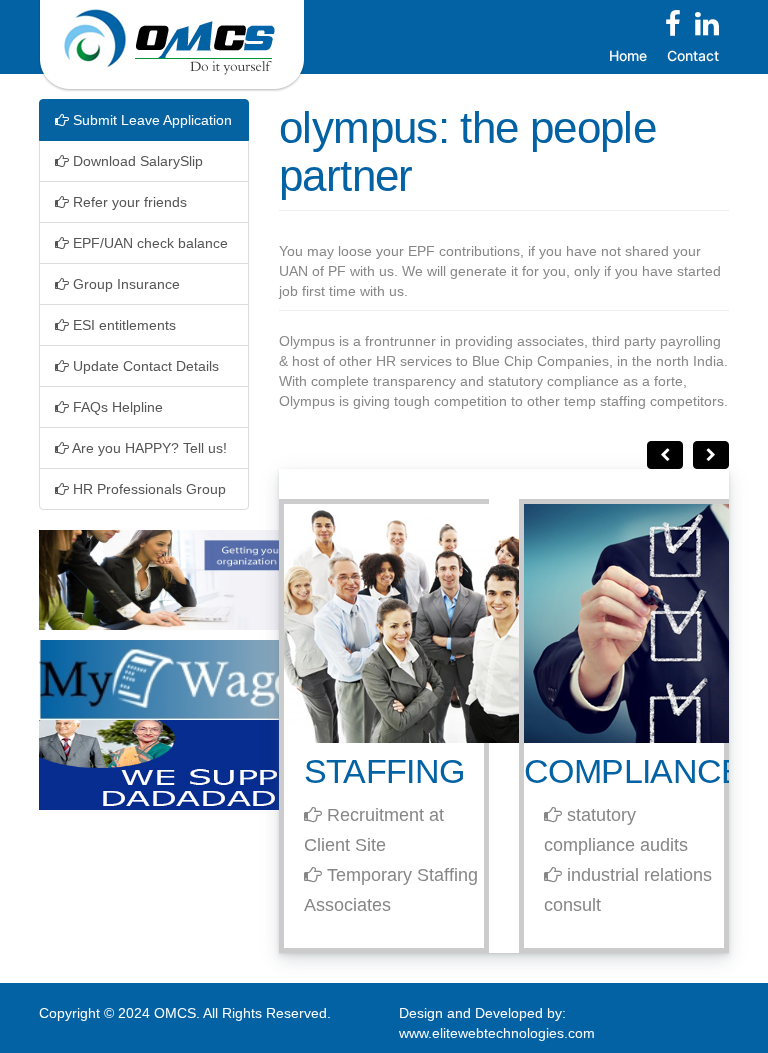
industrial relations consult (628, 890)
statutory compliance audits (616, 830)
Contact (693, 55)
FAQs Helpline (116, 407)
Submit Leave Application (150, 120)
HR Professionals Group (147, 489)
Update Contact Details (144, 366)
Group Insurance (124, 284)
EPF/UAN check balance (148, 243)
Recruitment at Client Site (374, 830)
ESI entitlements (122, 325)
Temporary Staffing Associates (391, 890)
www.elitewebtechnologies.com (497, 1033)
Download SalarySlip (136, 161)
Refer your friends (128, 202)
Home (628, 55)
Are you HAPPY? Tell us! (148, 448)
